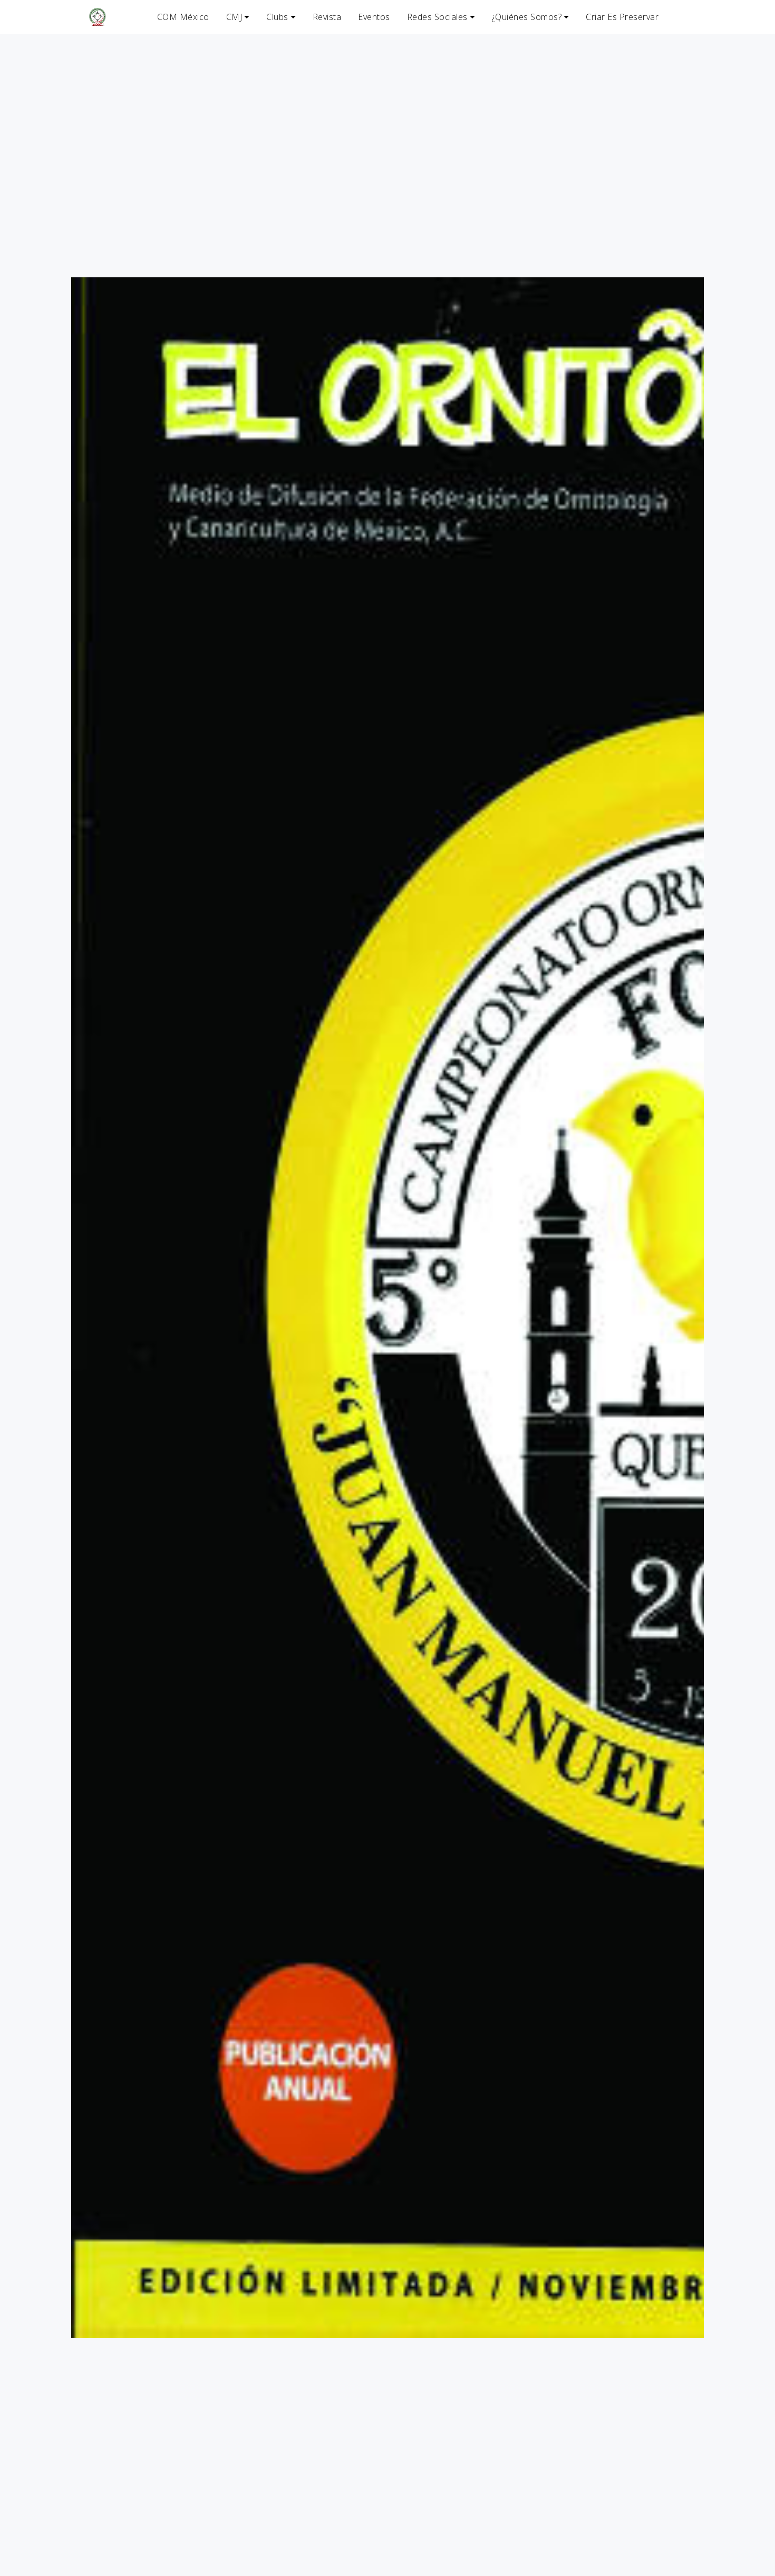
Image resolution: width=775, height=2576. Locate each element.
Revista (327, 17)
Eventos (374, 17)
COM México (183, 17)
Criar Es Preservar (622, 17)
